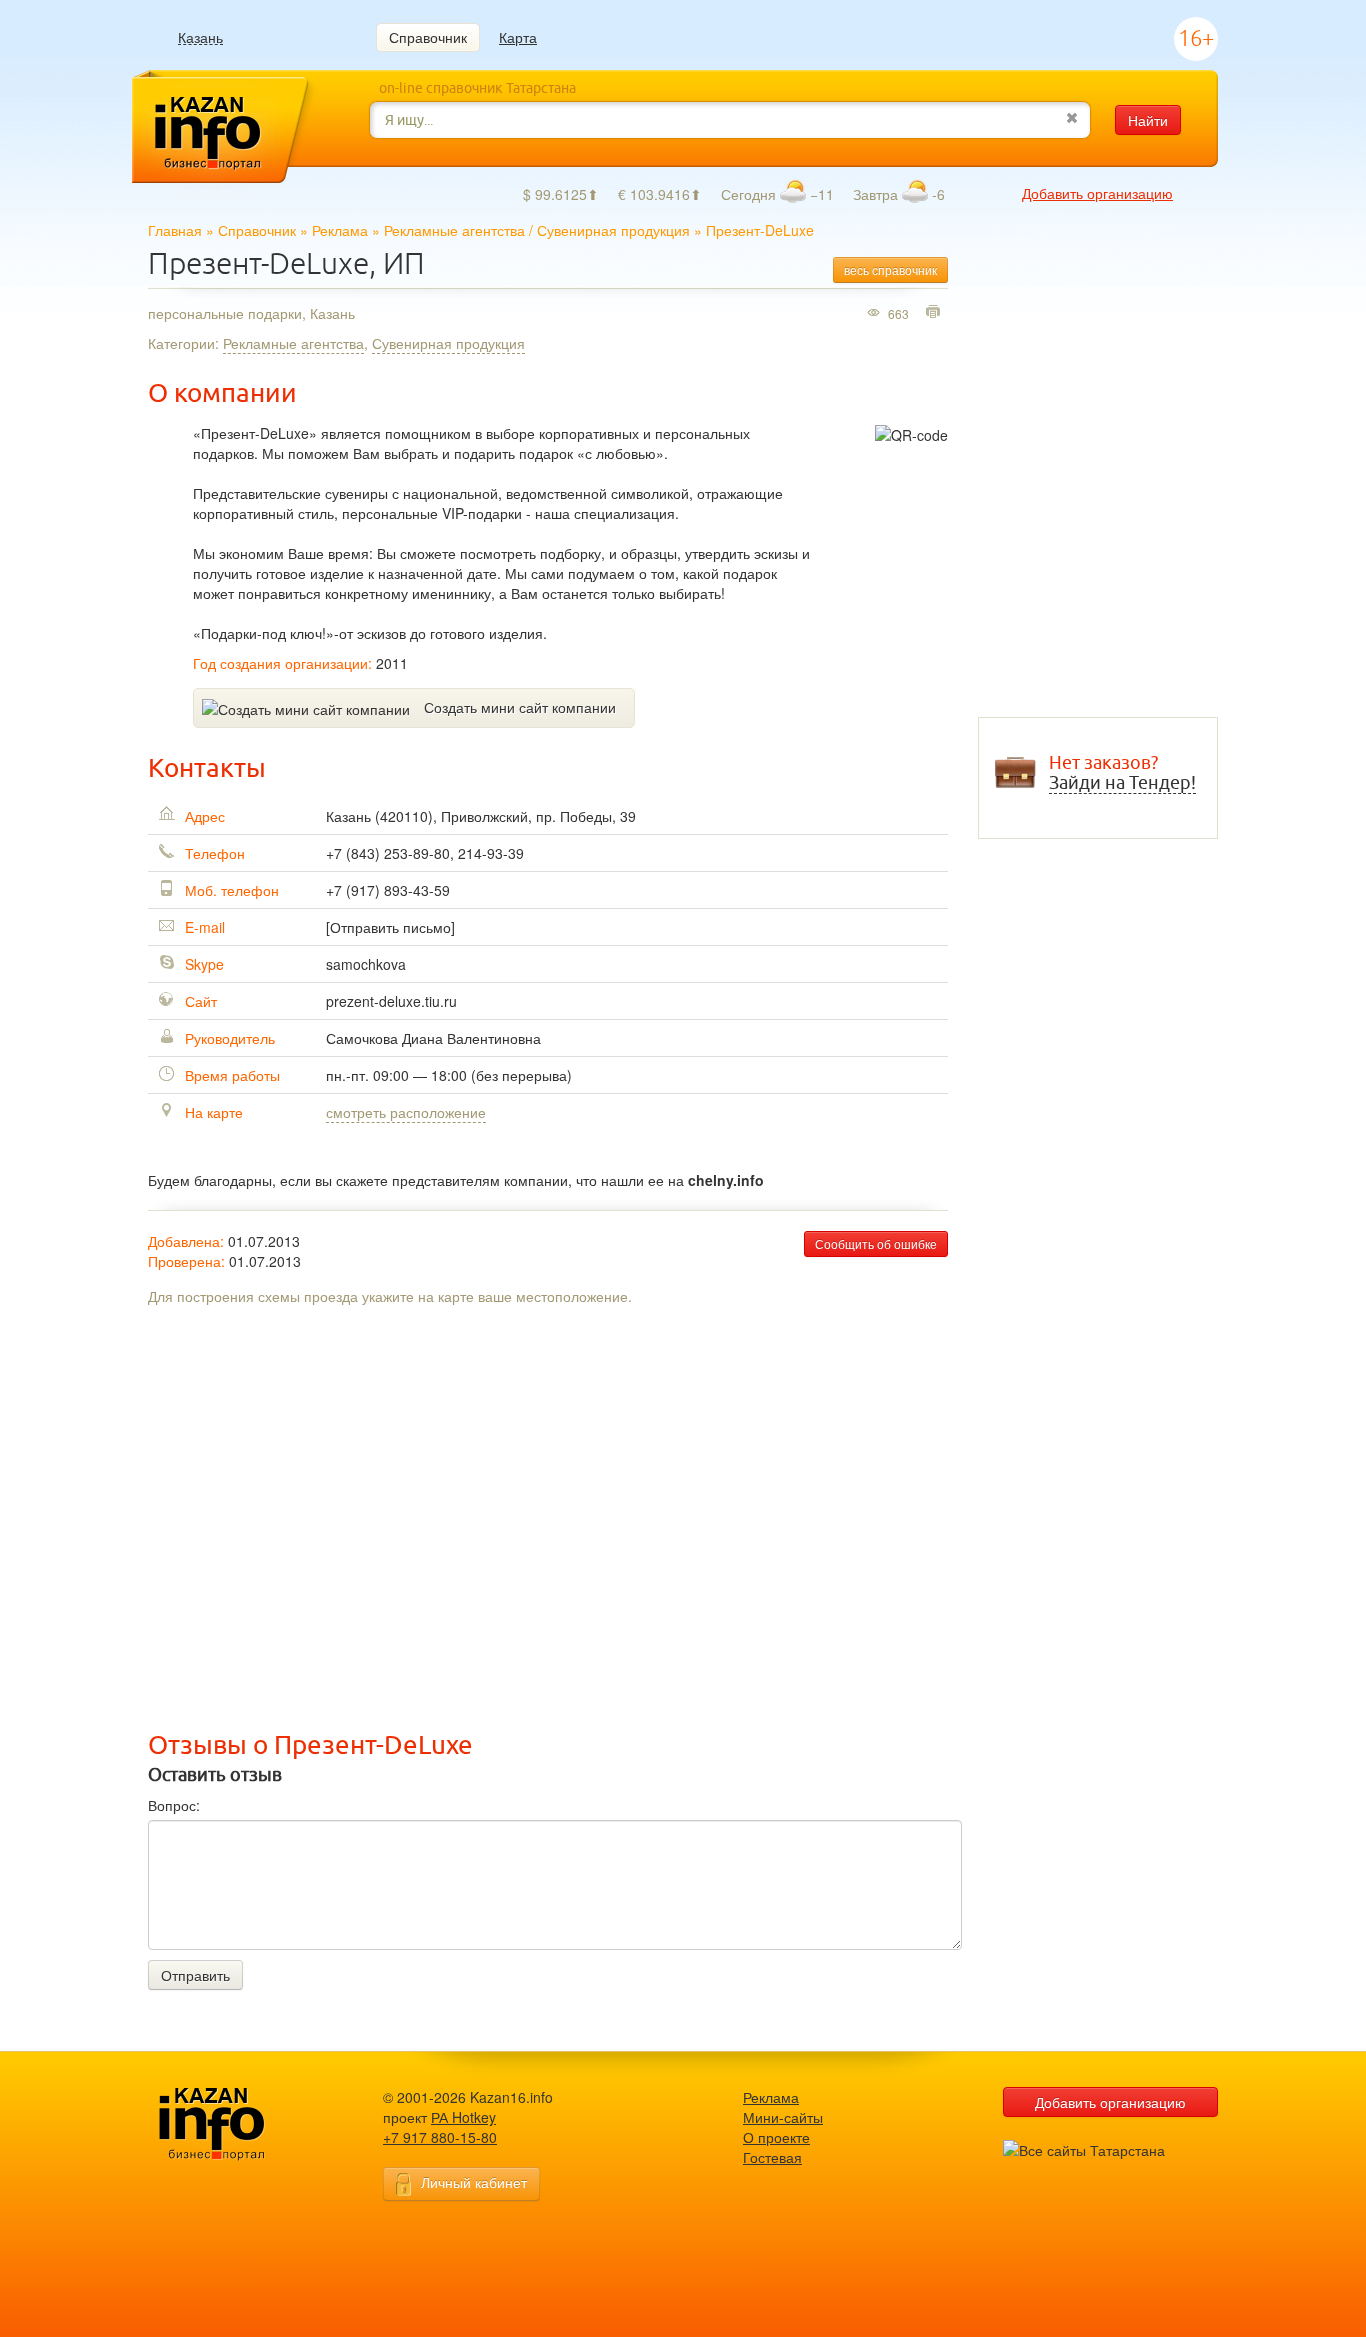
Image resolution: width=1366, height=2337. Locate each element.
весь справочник (890, 269)
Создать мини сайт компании (520, 707)
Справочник (428, 37)
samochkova (366, 964)
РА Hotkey (463, 2117)
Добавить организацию (1097, 193)
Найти (1148, 120)
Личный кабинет (474, 2182)
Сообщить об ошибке (876, 1243)
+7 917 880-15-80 (440, 2137)
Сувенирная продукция (613, 230)
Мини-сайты (783, 2117)
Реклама (340, 230)
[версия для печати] (935, 313)
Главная (175, 230)
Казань (200, 37)
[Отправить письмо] (390, 927)
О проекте (776, 2137)
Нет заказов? (1122, 773)
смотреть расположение (406, 1112)
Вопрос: (174, 1805)
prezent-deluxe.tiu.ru (391, 1001)
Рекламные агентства (454, 230)
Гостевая (772, 2157)
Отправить (195, 1975)
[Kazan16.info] (243, 2124)
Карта (518, 37)
